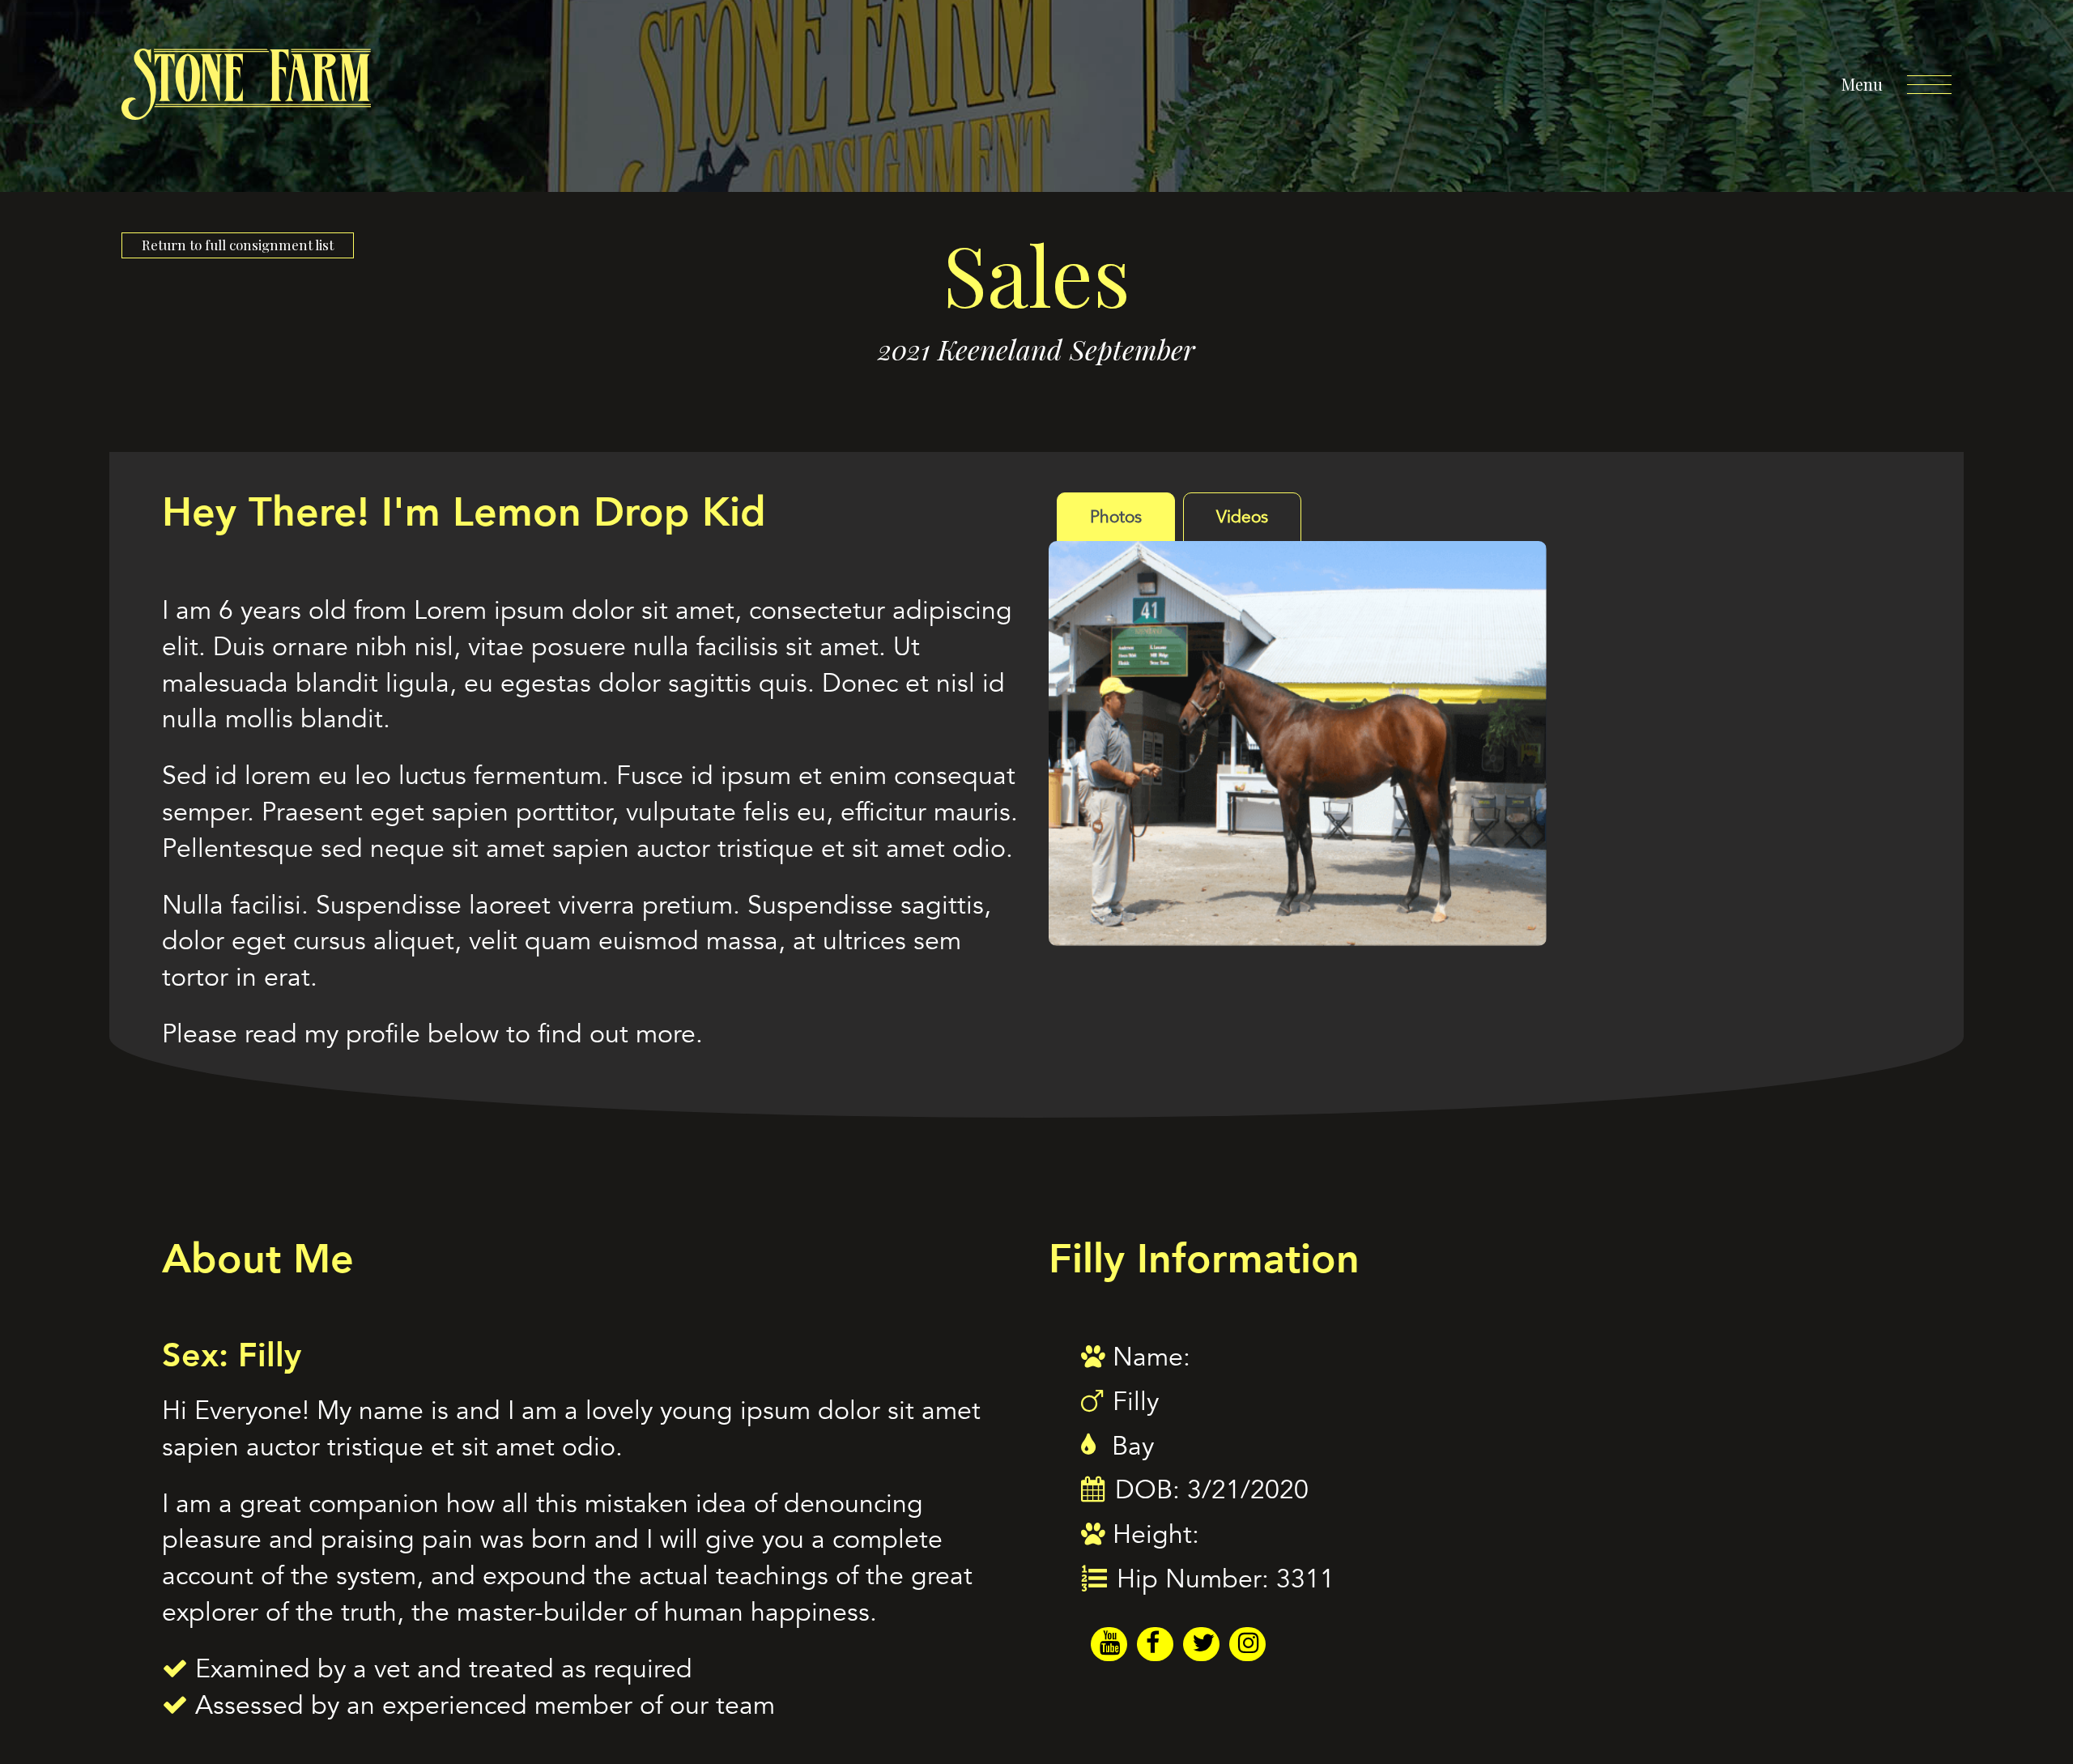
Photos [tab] (1116, 517)
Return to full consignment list (238, 245)
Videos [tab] (1242, 517)
